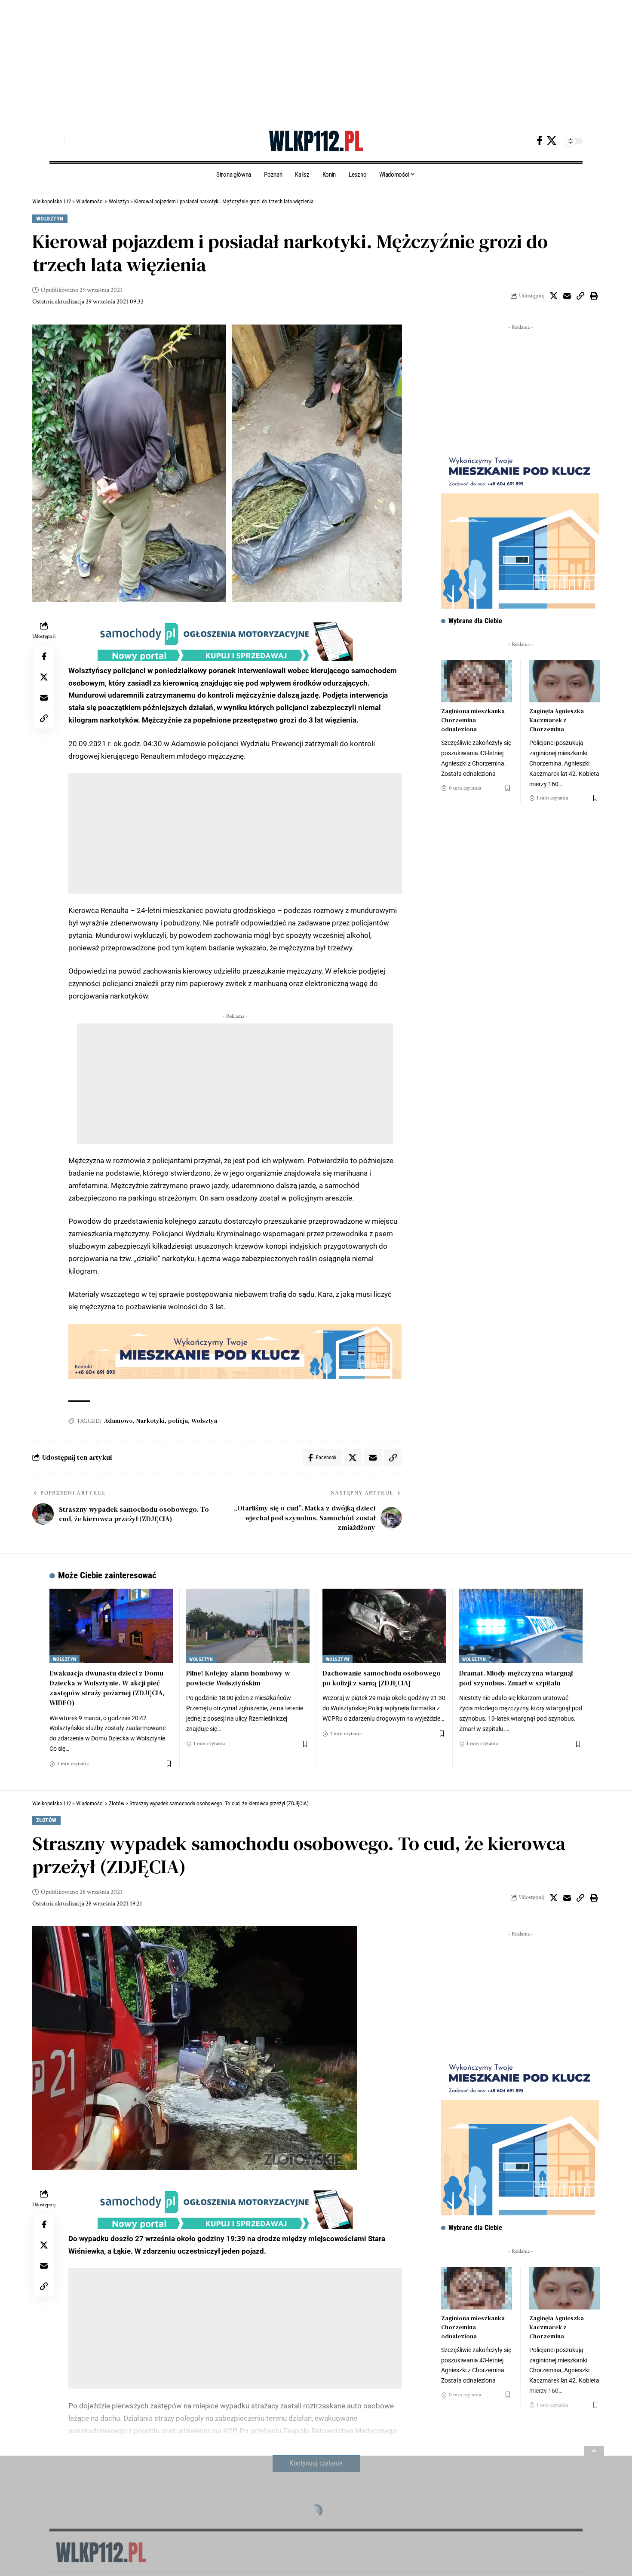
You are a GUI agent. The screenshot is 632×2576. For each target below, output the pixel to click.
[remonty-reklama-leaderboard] (235, 1351)
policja (178, 1421)
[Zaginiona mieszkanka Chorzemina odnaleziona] (476, 682)
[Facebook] (540, 141)
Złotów (46, 1820)
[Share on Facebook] (44, 656)
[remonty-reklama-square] (520, 529)
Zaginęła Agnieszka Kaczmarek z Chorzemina (557, 720)
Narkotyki (150, 1421)
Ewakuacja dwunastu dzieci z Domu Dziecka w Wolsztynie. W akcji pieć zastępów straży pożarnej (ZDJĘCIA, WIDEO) (107, 1688)
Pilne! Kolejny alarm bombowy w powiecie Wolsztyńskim (238, 1678)
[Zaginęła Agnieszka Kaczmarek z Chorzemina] (565, 682)
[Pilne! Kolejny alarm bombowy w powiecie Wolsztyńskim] (248, 1626)
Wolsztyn (50, 219)
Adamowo (118, 1421)
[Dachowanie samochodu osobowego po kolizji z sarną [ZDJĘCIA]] (384, 1626)
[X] (552, 141)
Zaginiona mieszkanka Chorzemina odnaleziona (473, 720)
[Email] (567, 296)
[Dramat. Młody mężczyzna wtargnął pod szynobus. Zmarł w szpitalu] (521, 1626)
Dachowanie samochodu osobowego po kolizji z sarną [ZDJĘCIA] (382, 1678)
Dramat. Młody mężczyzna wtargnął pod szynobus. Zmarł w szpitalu (516, 1678)
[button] (56, 141)
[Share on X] (554, 296)
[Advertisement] (258, 60)
